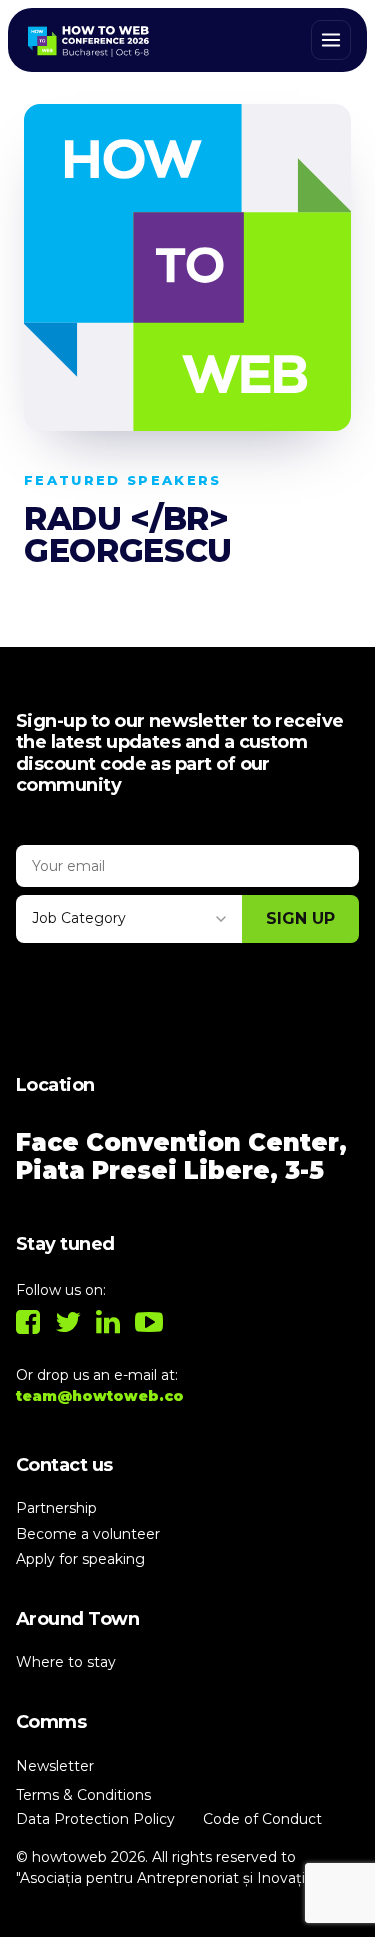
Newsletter (55, 1766)
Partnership (56, 1508)
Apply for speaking (80, 1559)
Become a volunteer (88, 1534)
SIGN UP (300, 918)
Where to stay (66, 1662)
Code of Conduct (262, 1819)
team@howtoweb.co (100, 1396)
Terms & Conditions (83, 1795)
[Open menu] (331, 40)
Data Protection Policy (95, 1819)
